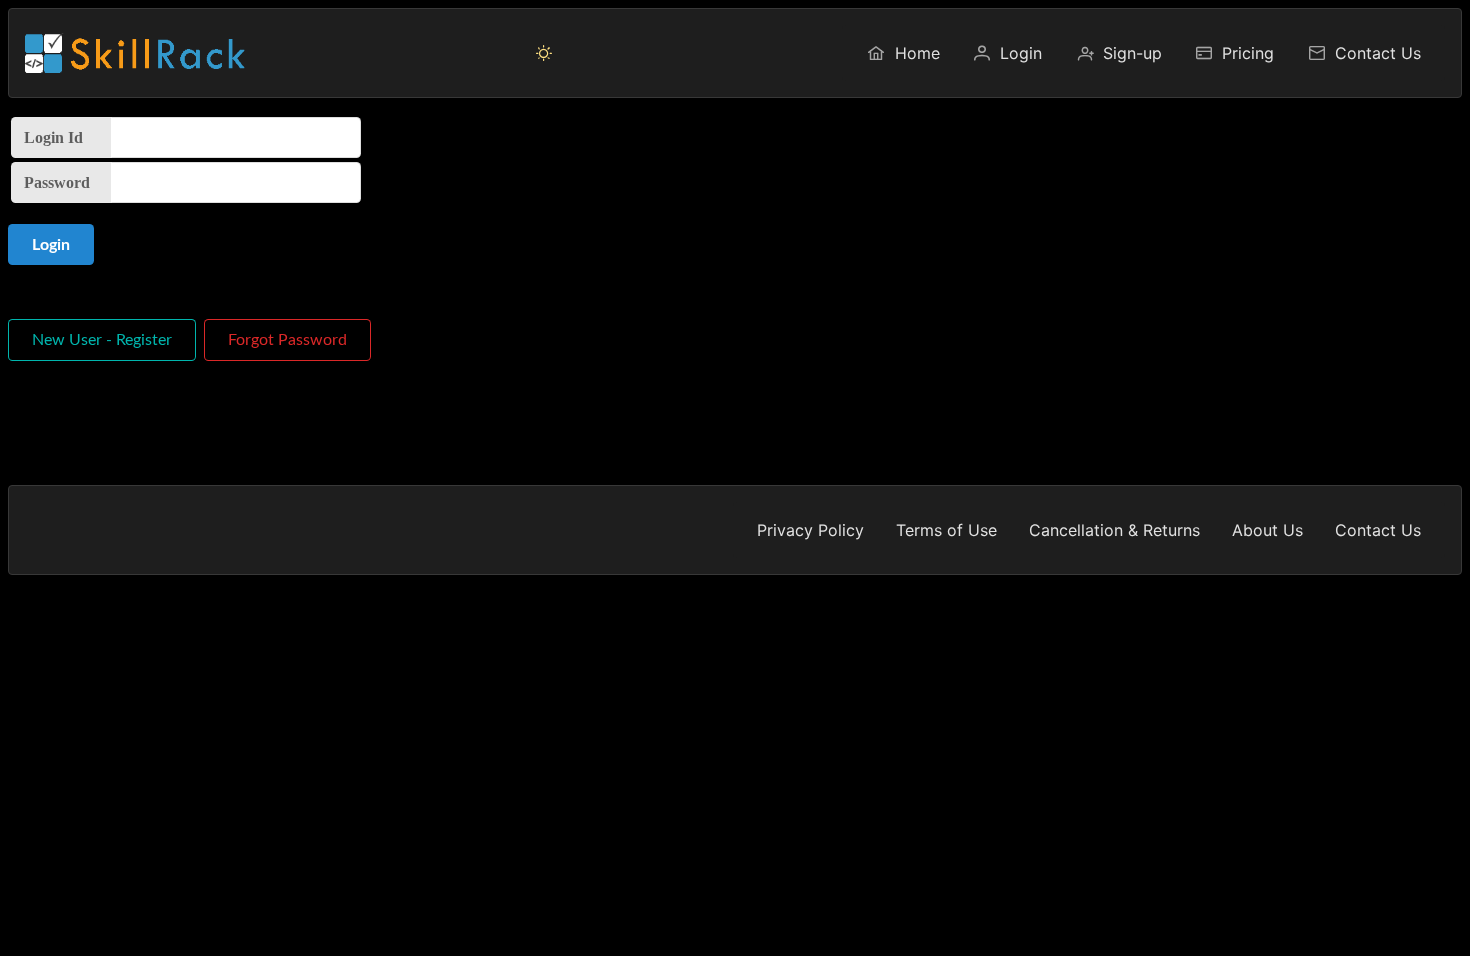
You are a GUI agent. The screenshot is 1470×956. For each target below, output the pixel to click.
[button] (544, 53)
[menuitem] (903, 53)
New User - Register (102, 340)
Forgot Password (287, 340)
